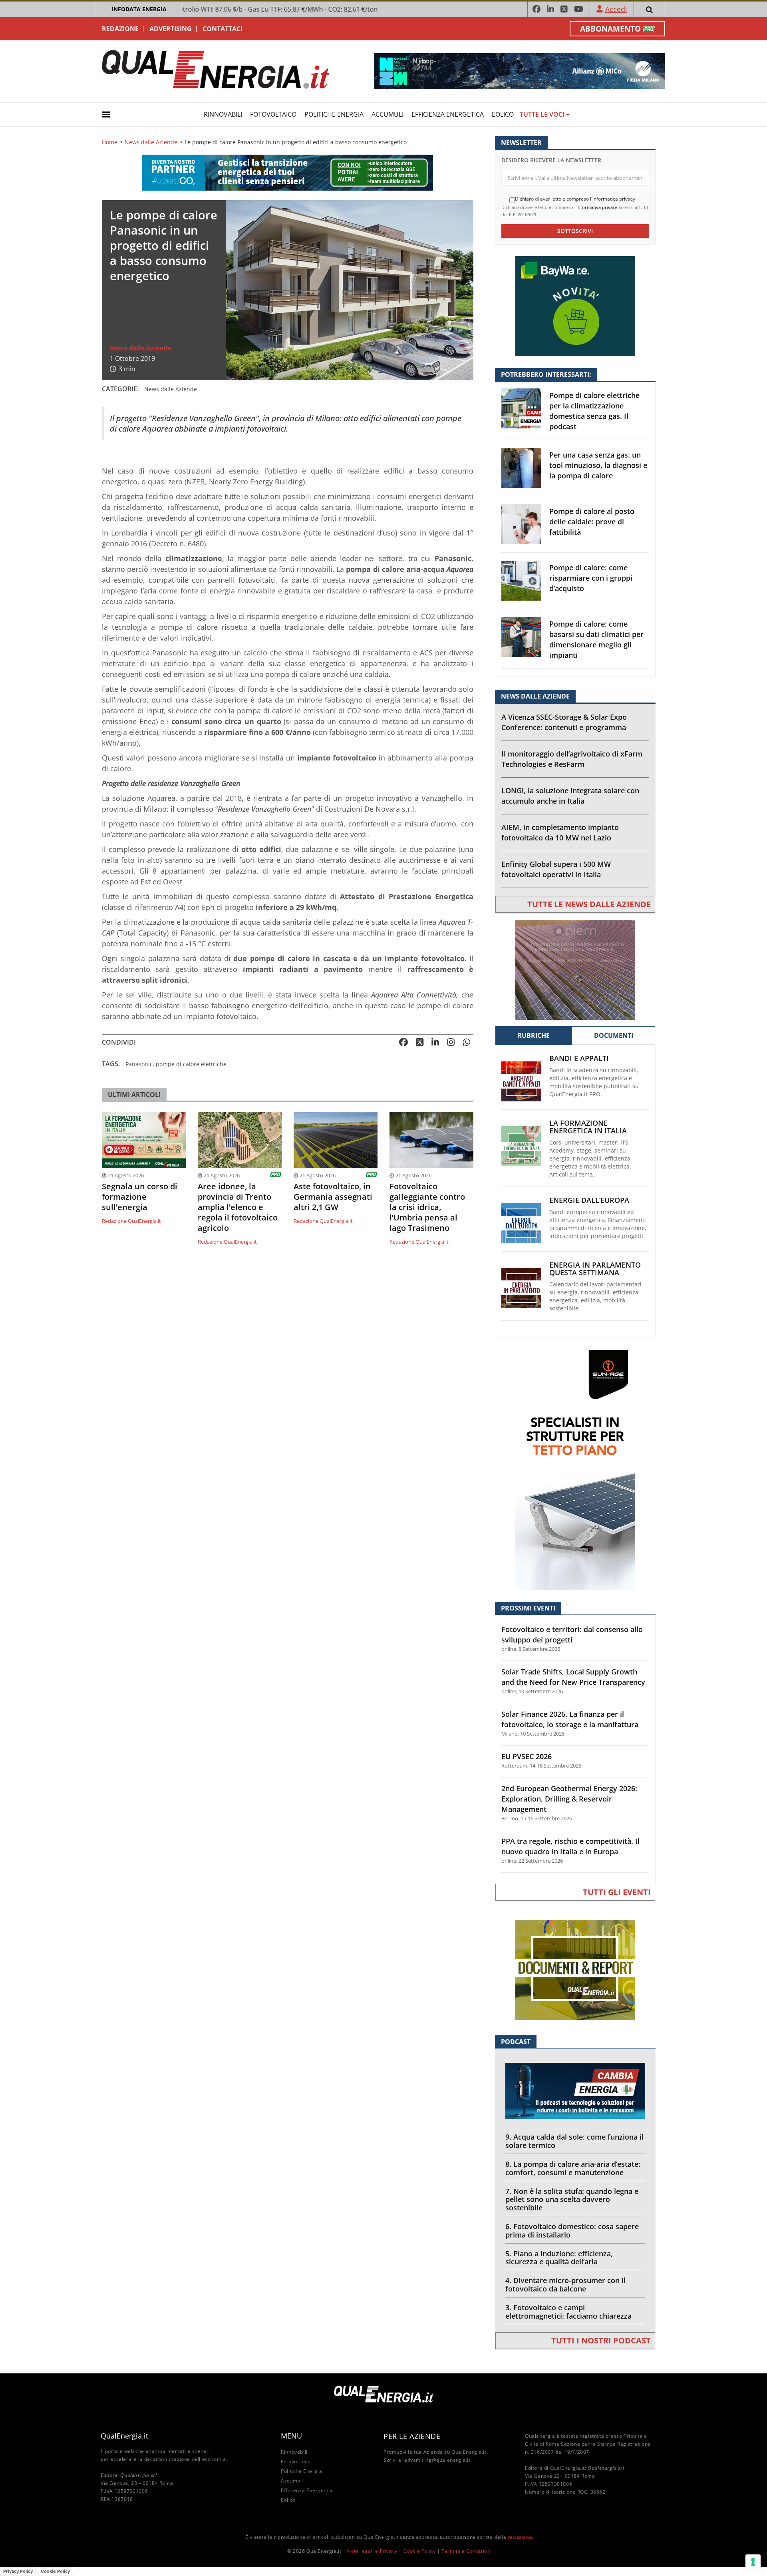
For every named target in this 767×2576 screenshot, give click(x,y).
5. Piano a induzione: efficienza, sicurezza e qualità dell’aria (559, 2258)
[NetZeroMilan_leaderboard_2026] (519, 71)
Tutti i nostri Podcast (601, 2340)
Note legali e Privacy (372, 2551)
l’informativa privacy (596, 207)
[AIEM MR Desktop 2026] (575, 969)
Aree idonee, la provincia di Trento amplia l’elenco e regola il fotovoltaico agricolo (238, 1207)
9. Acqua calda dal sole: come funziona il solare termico (574, 2141)
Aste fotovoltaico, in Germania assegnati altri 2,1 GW (333, 1197)
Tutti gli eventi (617, 1892)
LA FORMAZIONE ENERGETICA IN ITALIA (588, 1127)
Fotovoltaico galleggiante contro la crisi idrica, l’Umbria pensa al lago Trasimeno (427, 1207)
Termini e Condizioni (467, 2551)
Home (110, 142)
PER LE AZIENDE (412, 2436)
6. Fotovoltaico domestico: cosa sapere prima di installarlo (572, 2231)
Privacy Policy (18, 2571)
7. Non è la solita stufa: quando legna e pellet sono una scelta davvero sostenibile (572, 2200)
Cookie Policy (420, 2551)
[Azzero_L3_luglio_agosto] (288, 172)
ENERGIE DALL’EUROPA (589, 1200)
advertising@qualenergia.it (437, 2460)
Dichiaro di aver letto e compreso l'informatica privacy (575, 199)
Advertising (171, 29)
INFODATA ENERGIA (139, 9)
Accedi (616, 9)
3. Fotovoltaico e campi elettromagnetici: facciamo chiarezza (568, 2312)
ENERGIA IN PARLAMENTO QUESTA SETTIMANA (595, 1269)
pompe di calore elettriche (191, 1064)
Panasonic (139, 1064)
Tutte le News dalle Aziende (589, 904)
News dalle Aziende (151, 142)
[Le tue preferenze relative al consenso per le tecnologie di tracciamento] (753, 2562)
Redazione (120, 29)
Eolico (503, 114)
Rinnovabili (223, 114)
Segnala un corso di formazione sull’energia (140, 1197)
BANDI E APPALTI (579, 1058)
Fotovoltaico (273, 114)
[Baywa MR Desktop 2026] (575, 306)
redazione (520, 2537)
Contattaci (223, 29)
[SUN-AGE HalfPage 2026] (575, 1469)
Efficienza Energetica (448, 114)
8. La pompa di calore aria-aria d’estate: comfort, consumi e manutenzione (573, 2168)
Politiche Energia (334, 114)
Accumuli (387, 114)
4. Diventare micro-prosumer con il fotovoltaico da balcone (565, 2284)
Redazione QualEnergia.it (131, 1221)
